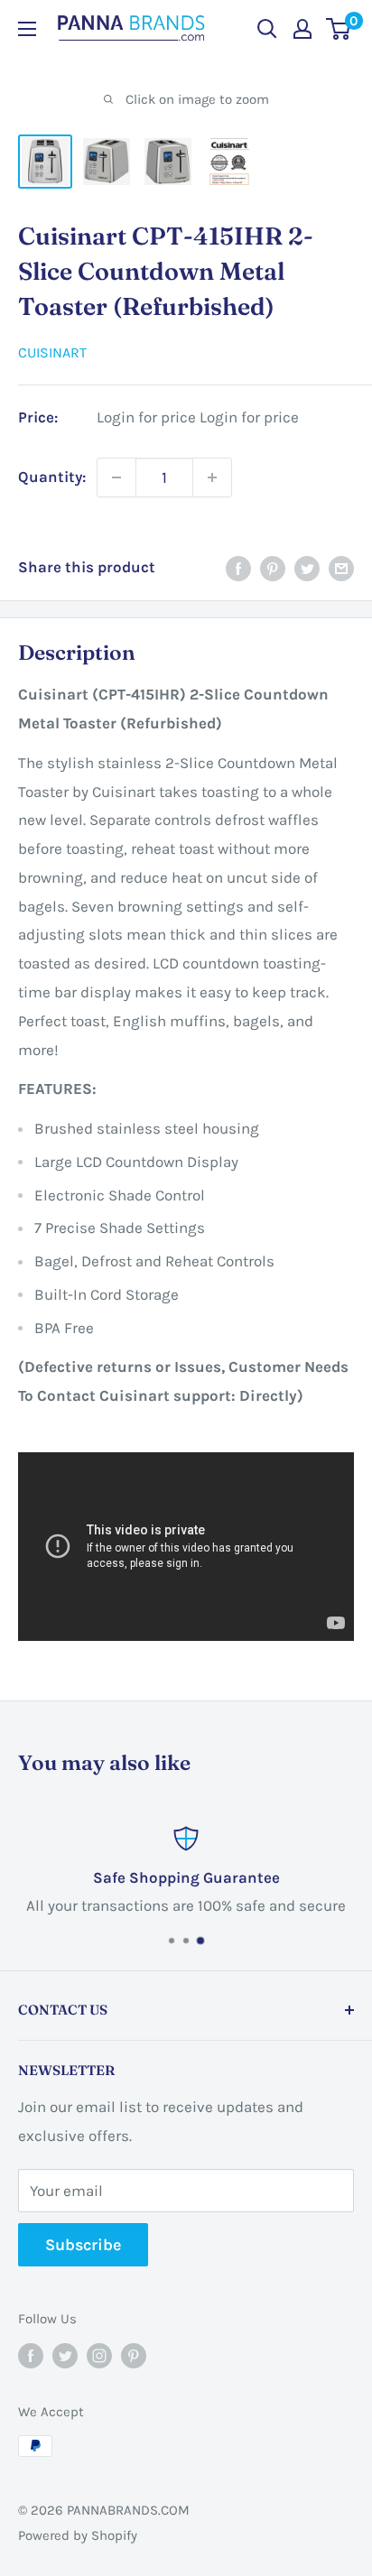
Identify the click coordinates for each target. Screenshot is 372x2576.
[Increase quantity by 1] (212, 477)
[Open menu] (27, 29)
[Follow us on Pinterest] (134, 2355)
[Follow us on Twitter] (65, 2355)
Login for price (146, 417)
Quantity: (52, 477)
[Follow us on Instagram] (99, 2355)
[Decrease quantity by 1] (116, 477)
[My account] (302, 29)
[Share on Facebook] (238, 568)
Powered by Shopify (78, 2535)
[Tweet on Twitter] (307, 568)
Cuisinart (52, 352)
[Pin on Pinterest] (273, 568)
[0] (339, 29)
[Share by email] (341, 568)
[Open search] (267, 29)
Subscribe (83, 2245)
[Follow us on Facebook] (31, 2355)
